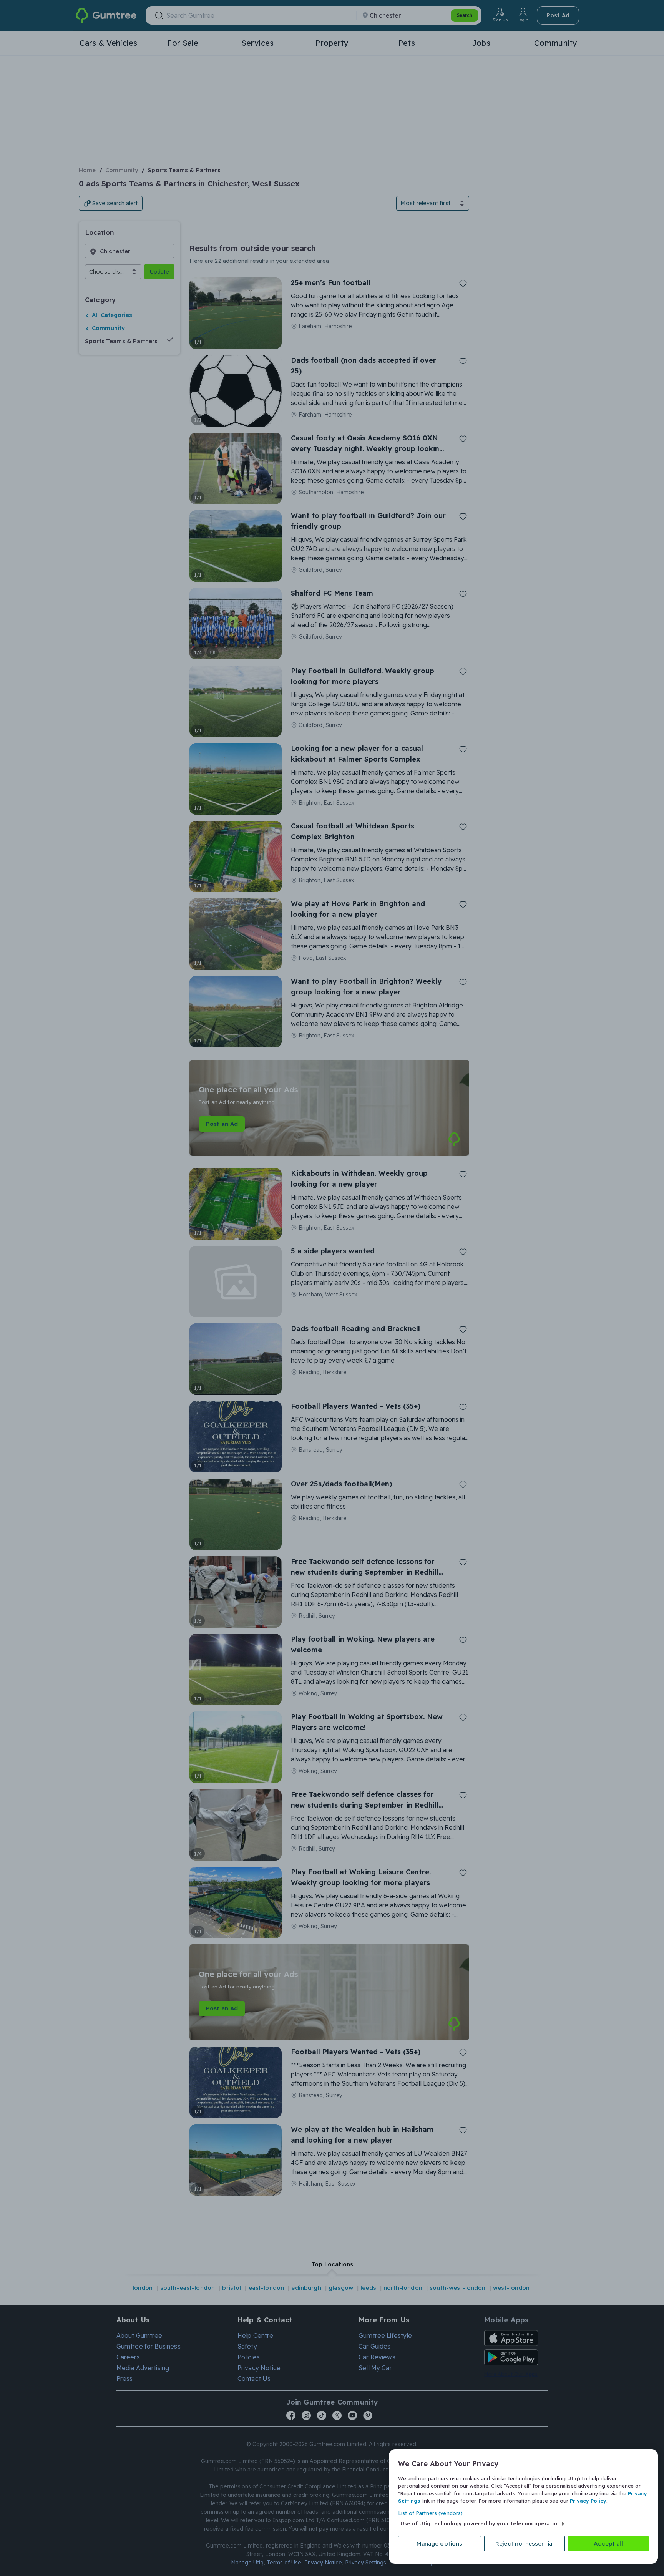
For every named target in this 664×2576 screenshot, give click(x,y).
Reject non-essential (525, 2544)
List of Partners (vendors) (430, 2513)
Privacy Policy (588, 2501)
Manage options (439, 2544)
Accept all (608, 2544)
